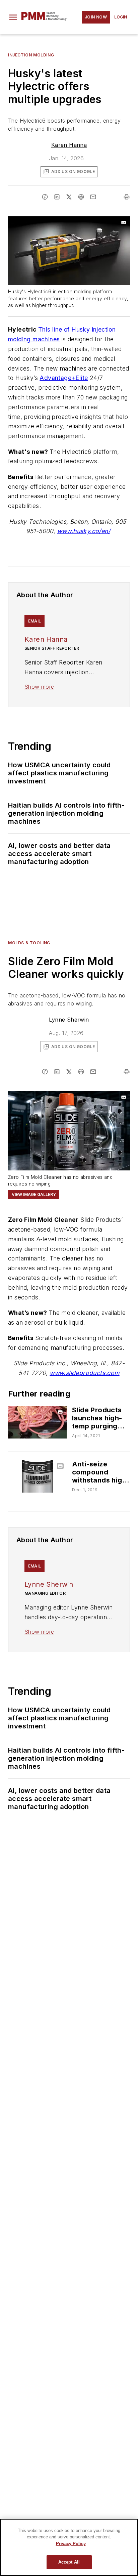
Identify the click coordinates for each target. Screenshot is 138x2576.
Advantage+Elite (64, 378)
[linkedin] (57, 197)
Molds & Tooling (29, 943)
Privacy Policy (71, 2544)
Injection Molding (31, 55)
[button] (13, 17)
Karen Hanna (69, 145)
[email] (93, 197)
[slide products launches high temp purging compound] (37, 1422)
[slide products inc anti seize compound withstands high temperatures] (37, 1476)
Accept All (69, 2562)
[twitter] (69, 197)
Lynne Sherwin (69, 1020)
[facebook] (45, 197)
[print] (127, 197)
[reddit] (81, 197)
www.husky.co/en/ (84, 531)
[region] (69, 2547)
